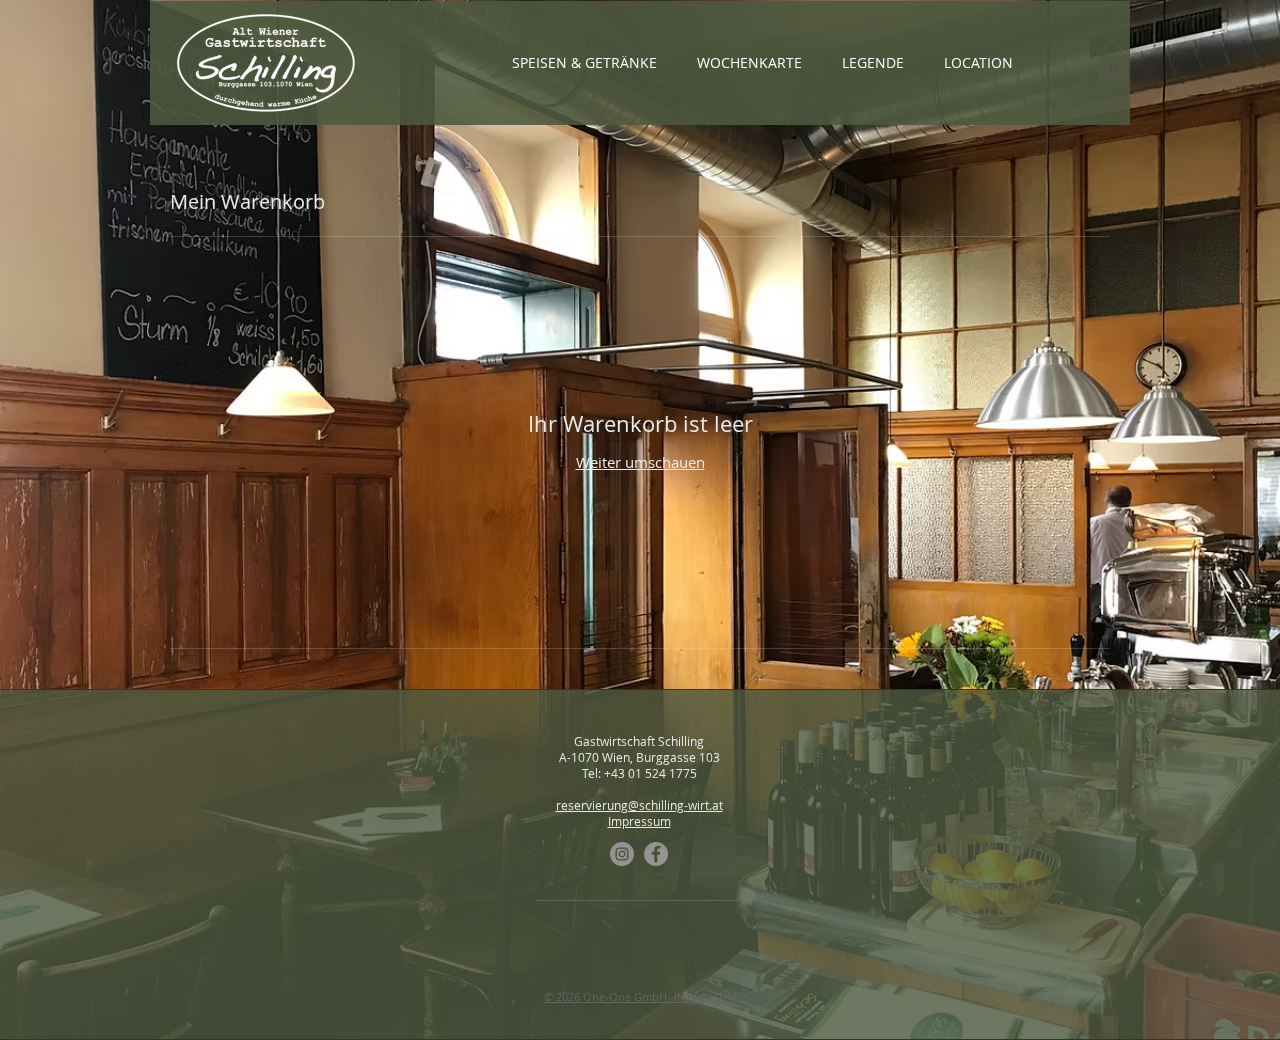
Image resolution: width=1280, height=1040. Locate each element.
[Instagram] (622, 854)
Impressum (639, 821)
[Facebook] (656, 854)
